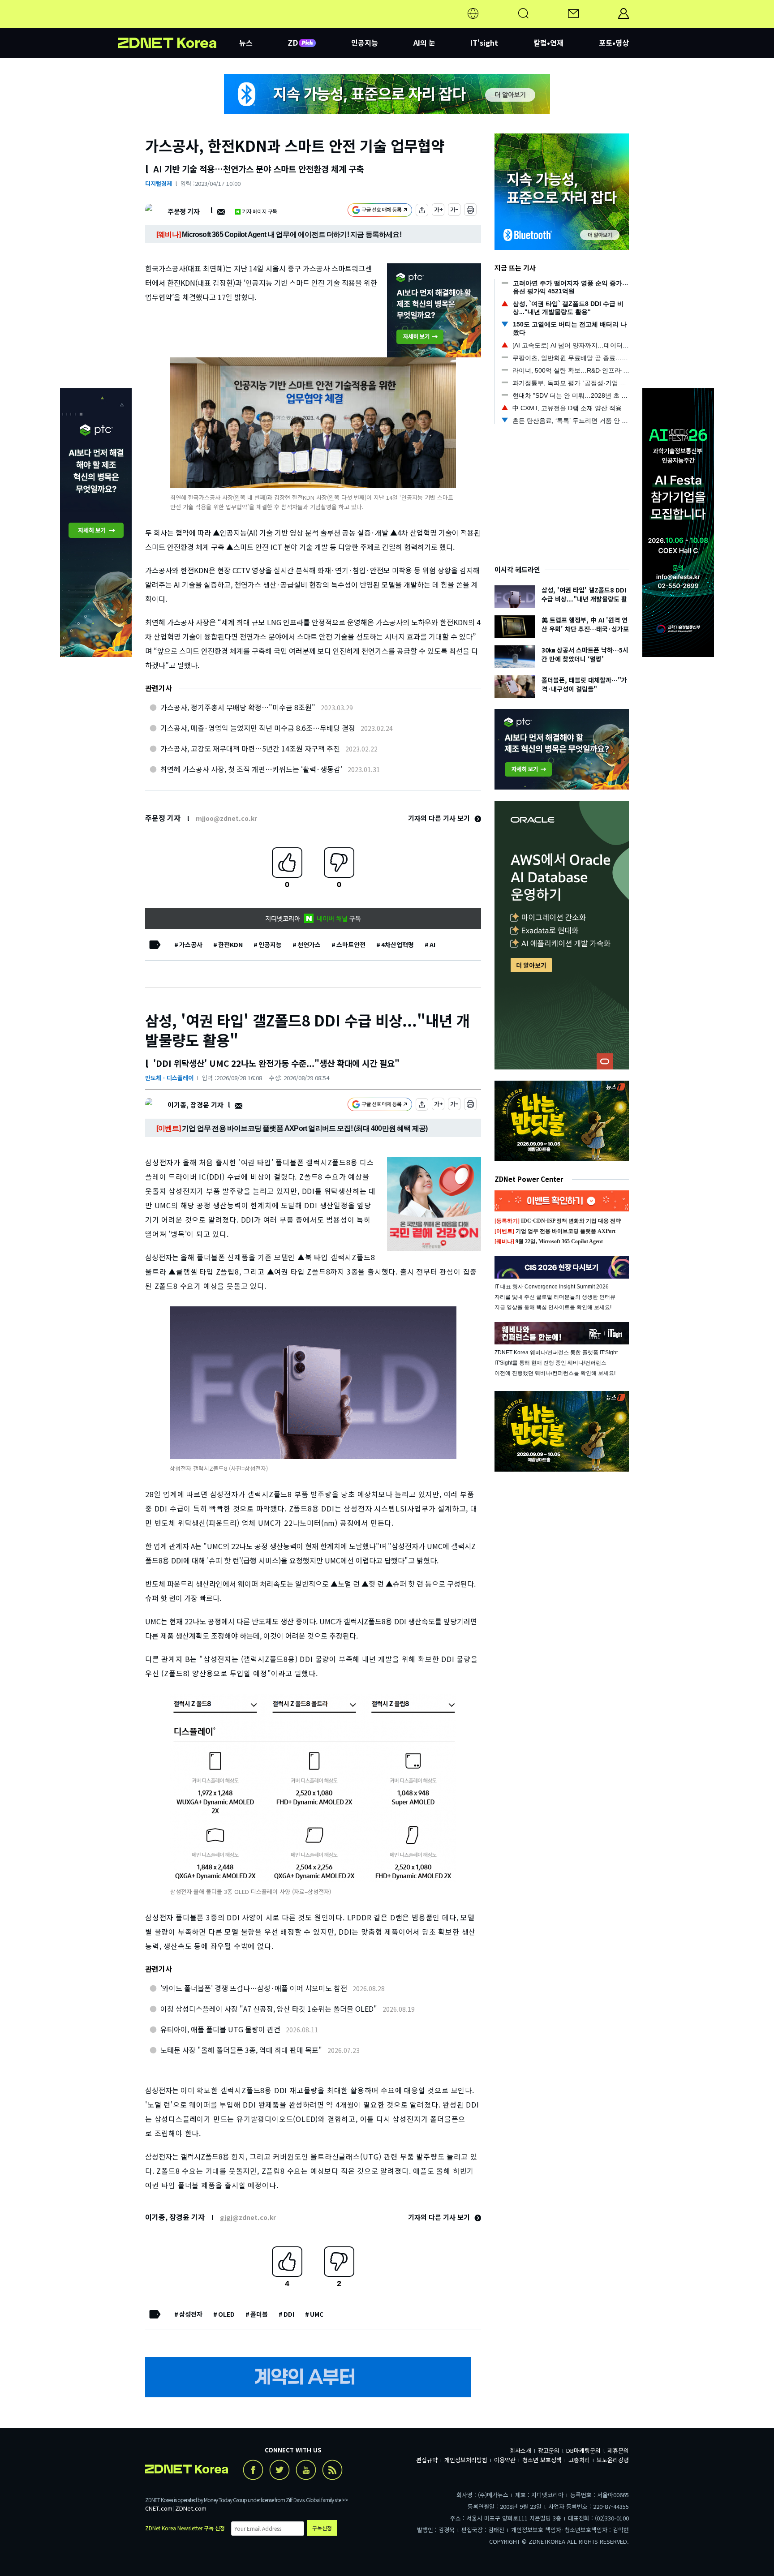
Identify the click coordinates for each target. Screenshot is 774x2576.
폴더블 (259, 2314)
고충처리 (579, 2460)
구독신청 (322, 2528)
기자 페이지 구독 (260, 211)
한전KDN (230, 945)
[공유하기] (422, 211)
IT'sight (484, 43)
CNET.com (159, 2508)
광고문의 (549, 2450)
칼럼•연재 (548, 43)
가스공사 (191, 945)
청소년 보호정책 (542, 2460)
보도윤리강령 (613, 2460)
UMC (317, 2314)
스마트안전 (351, 945)
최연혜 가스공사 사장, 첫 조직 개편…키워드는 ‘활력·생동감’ (251, 769)
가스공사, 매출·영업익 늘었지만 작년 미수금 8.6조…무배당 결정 (258, 728)
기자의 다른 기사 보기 (440, 818)
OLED (226, 2314)
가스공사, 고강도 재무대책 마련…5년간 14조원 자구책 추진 (250, 748)
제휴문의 (618, 2450)
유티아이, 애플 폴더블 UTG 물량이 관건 (220, 2029)
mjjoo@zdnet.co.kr (226, 818)
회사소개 (520, 2450)
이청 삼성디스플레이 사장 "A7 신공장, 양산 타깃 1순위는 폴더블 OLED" (269, 2009)
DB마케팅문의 (583, 2450)
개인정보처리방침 (466, 2460)
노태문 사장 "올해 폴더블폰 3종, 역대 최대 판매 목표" (241, 2050)
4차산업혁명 (398, 945)
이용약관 (505, 2460)
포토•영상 (614, 43)
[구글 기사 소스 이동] (380, 211)
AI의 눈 (424, 43)
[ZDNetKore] (179, 24)
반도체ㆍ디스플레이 (169, 1078)
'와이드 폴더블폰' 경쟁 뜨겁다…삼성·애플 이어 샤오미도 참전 (254, 1988)
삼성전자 (191, 2314)
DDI (289, 2314)
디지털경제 (159, 183)
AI (432, 945)
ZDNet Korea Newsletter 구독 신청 (185, 2528)
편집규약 (427, 2460)
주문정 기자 (183, 211)
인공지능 (365, 43)
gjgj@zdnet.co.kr (248, 2217)
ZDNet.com (191, 2508)
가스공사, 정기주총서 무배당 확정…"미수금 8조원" (238, 707)
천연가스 (309, 945)
